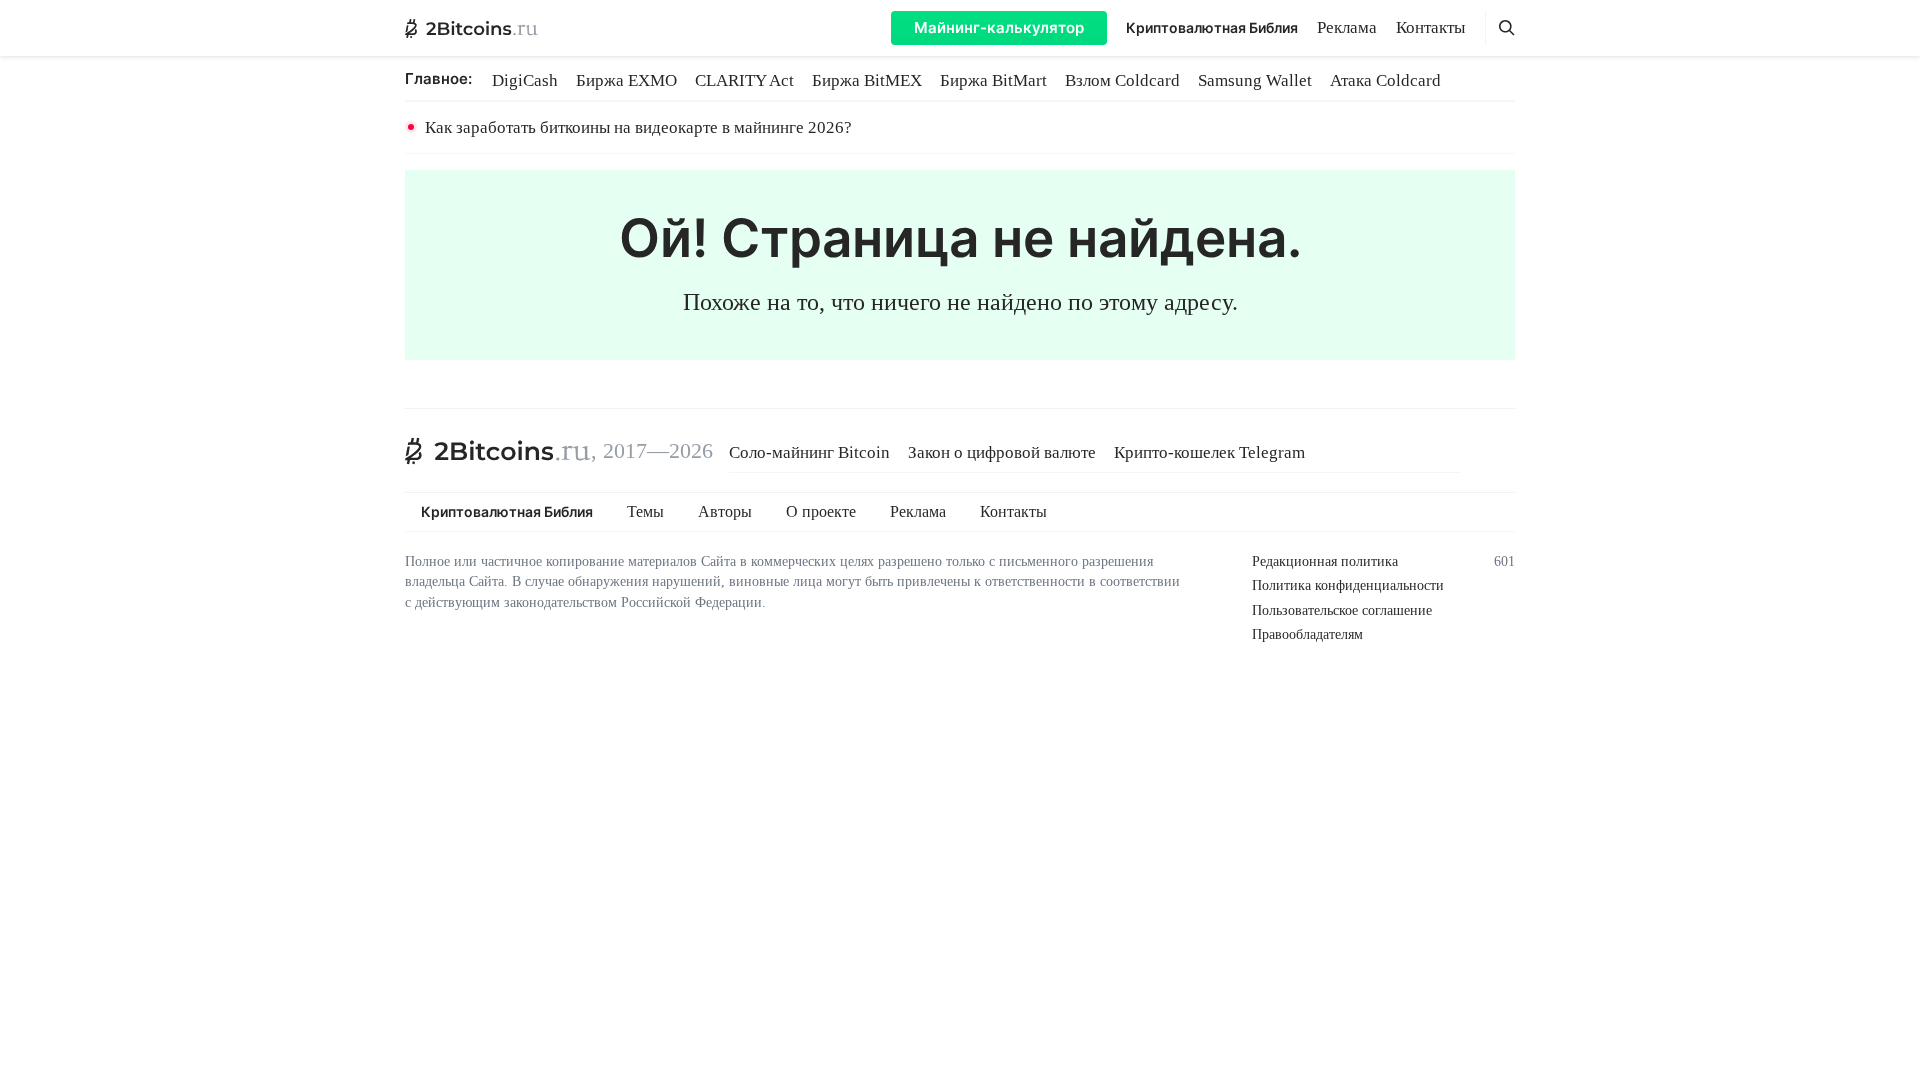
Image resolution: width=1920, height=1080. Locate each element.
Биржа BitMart (993, 80)
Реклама (1347, 27)
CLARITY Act (744, 80)
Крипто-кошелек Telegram (1209, 452)
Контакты (1430, 27)
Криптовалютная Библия (1212, 27)
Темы (645, 512)
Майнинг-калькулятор (999, 27)
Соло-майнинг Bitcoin (809, 452)
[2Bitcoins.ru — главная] (471, 28)
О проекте (821, 512)
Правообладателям (1307, 634)
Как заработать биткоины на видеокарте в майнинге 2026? (638, 127)
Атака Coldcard (1385, 80)
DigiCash (525, 80)
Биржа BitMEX (867, 80)
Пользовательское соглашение (1342, 610)
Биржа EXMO (626, 80)
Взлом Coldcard (1122, 80)
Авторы (725, 512)
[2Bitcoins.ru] (498, 451)
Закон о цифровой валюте (1002, 452)
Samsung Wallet (1255, 80)
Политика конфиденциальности (1348, 585)
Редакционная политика (1325, 561)
